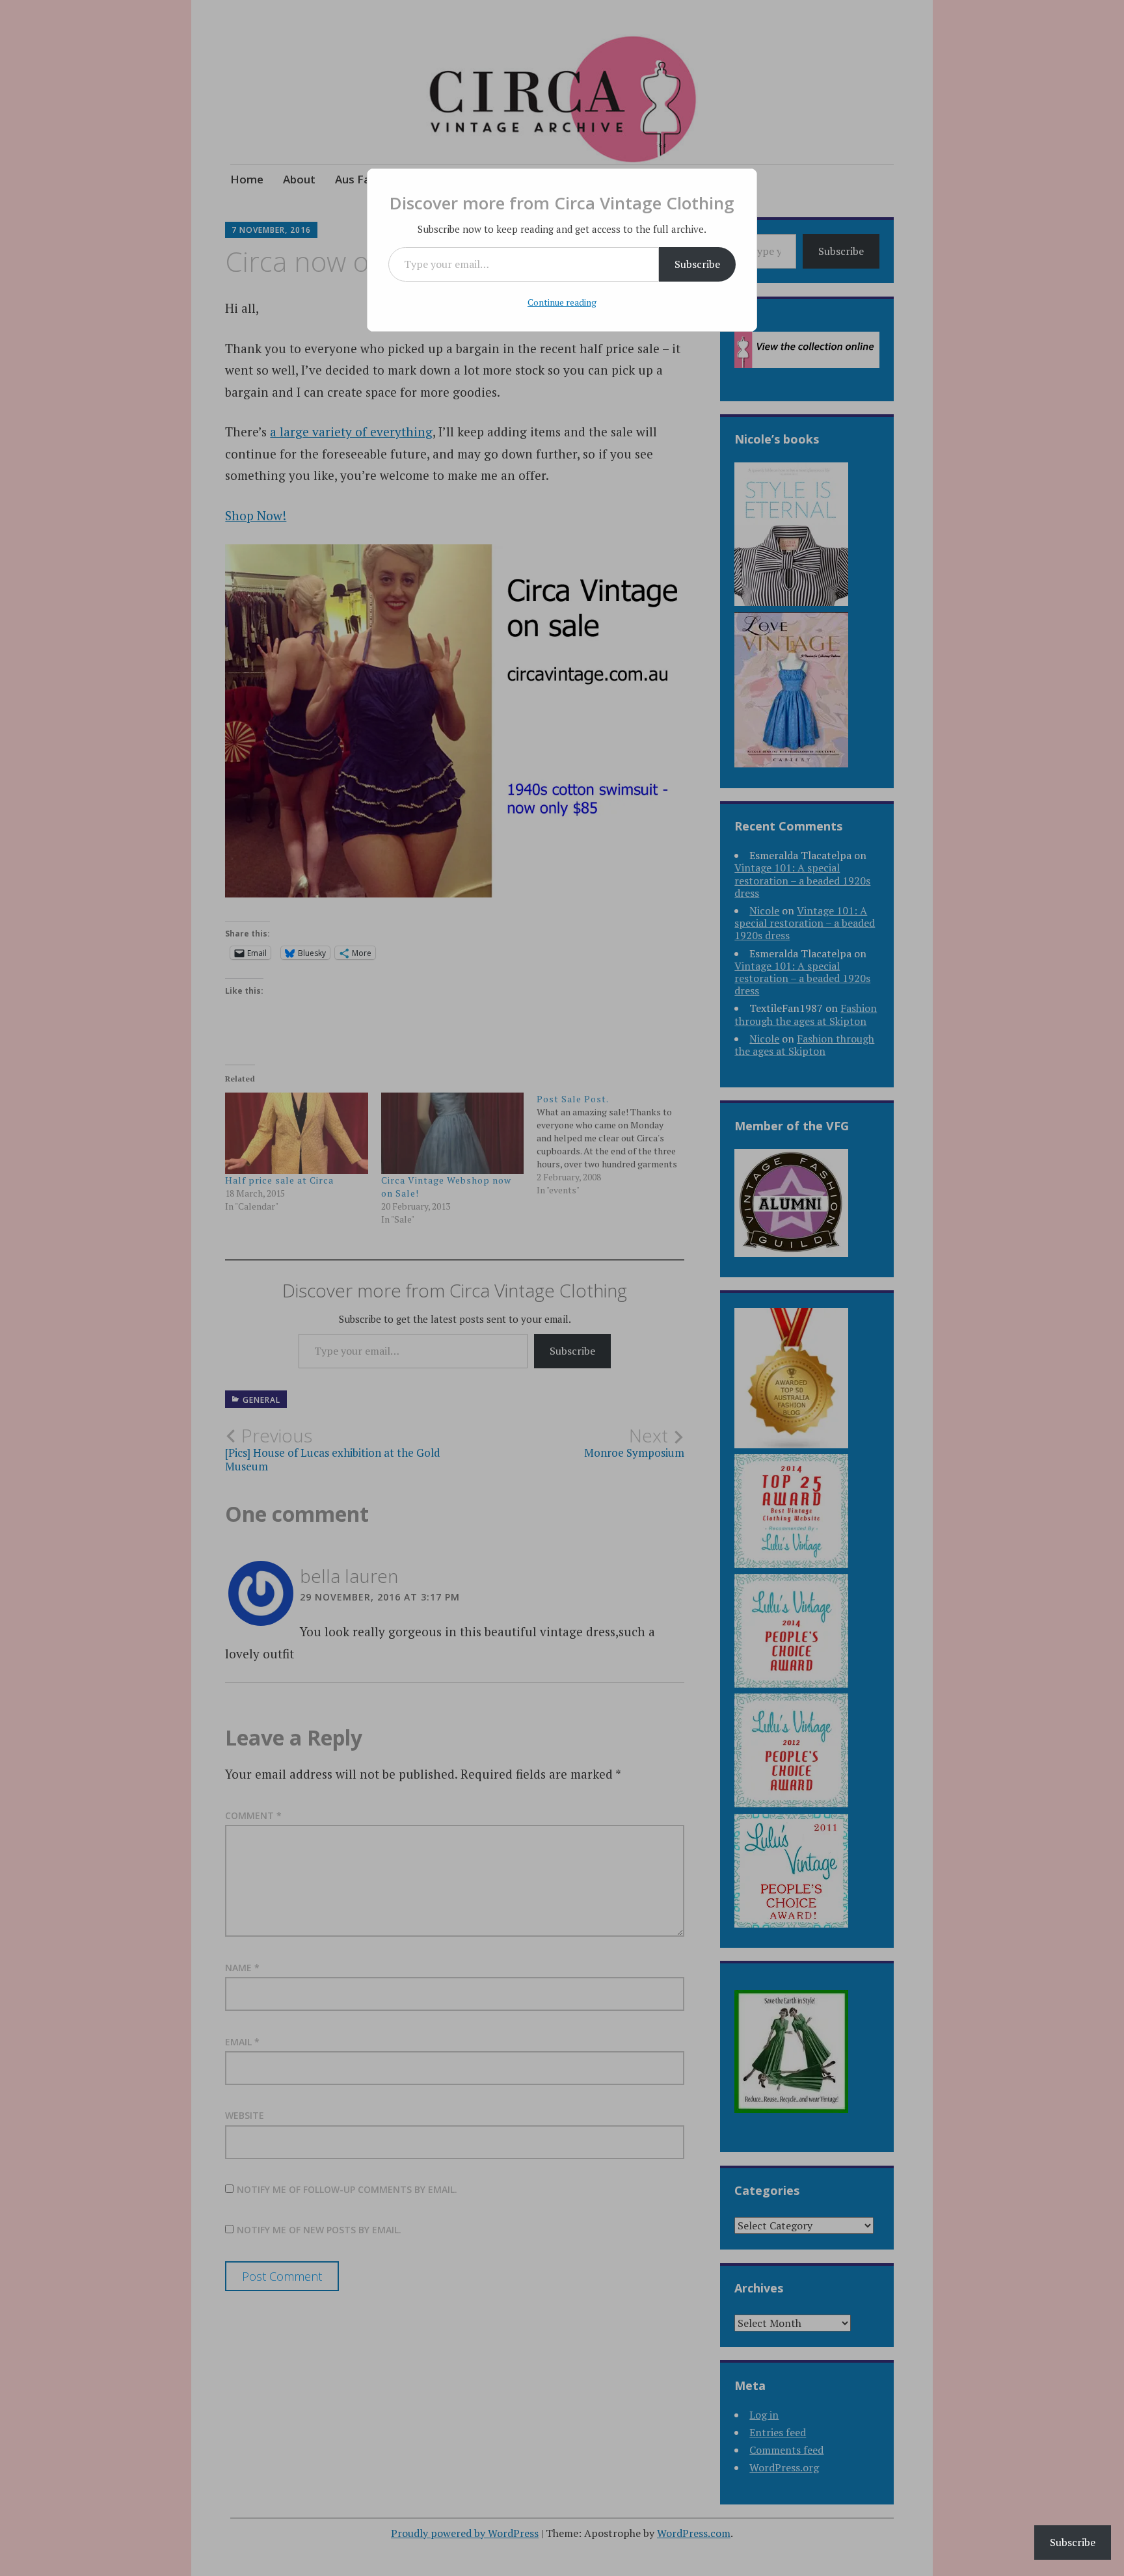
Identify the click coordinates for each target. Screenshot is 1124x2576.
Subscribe (697, 264)
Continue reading (562, 302)
